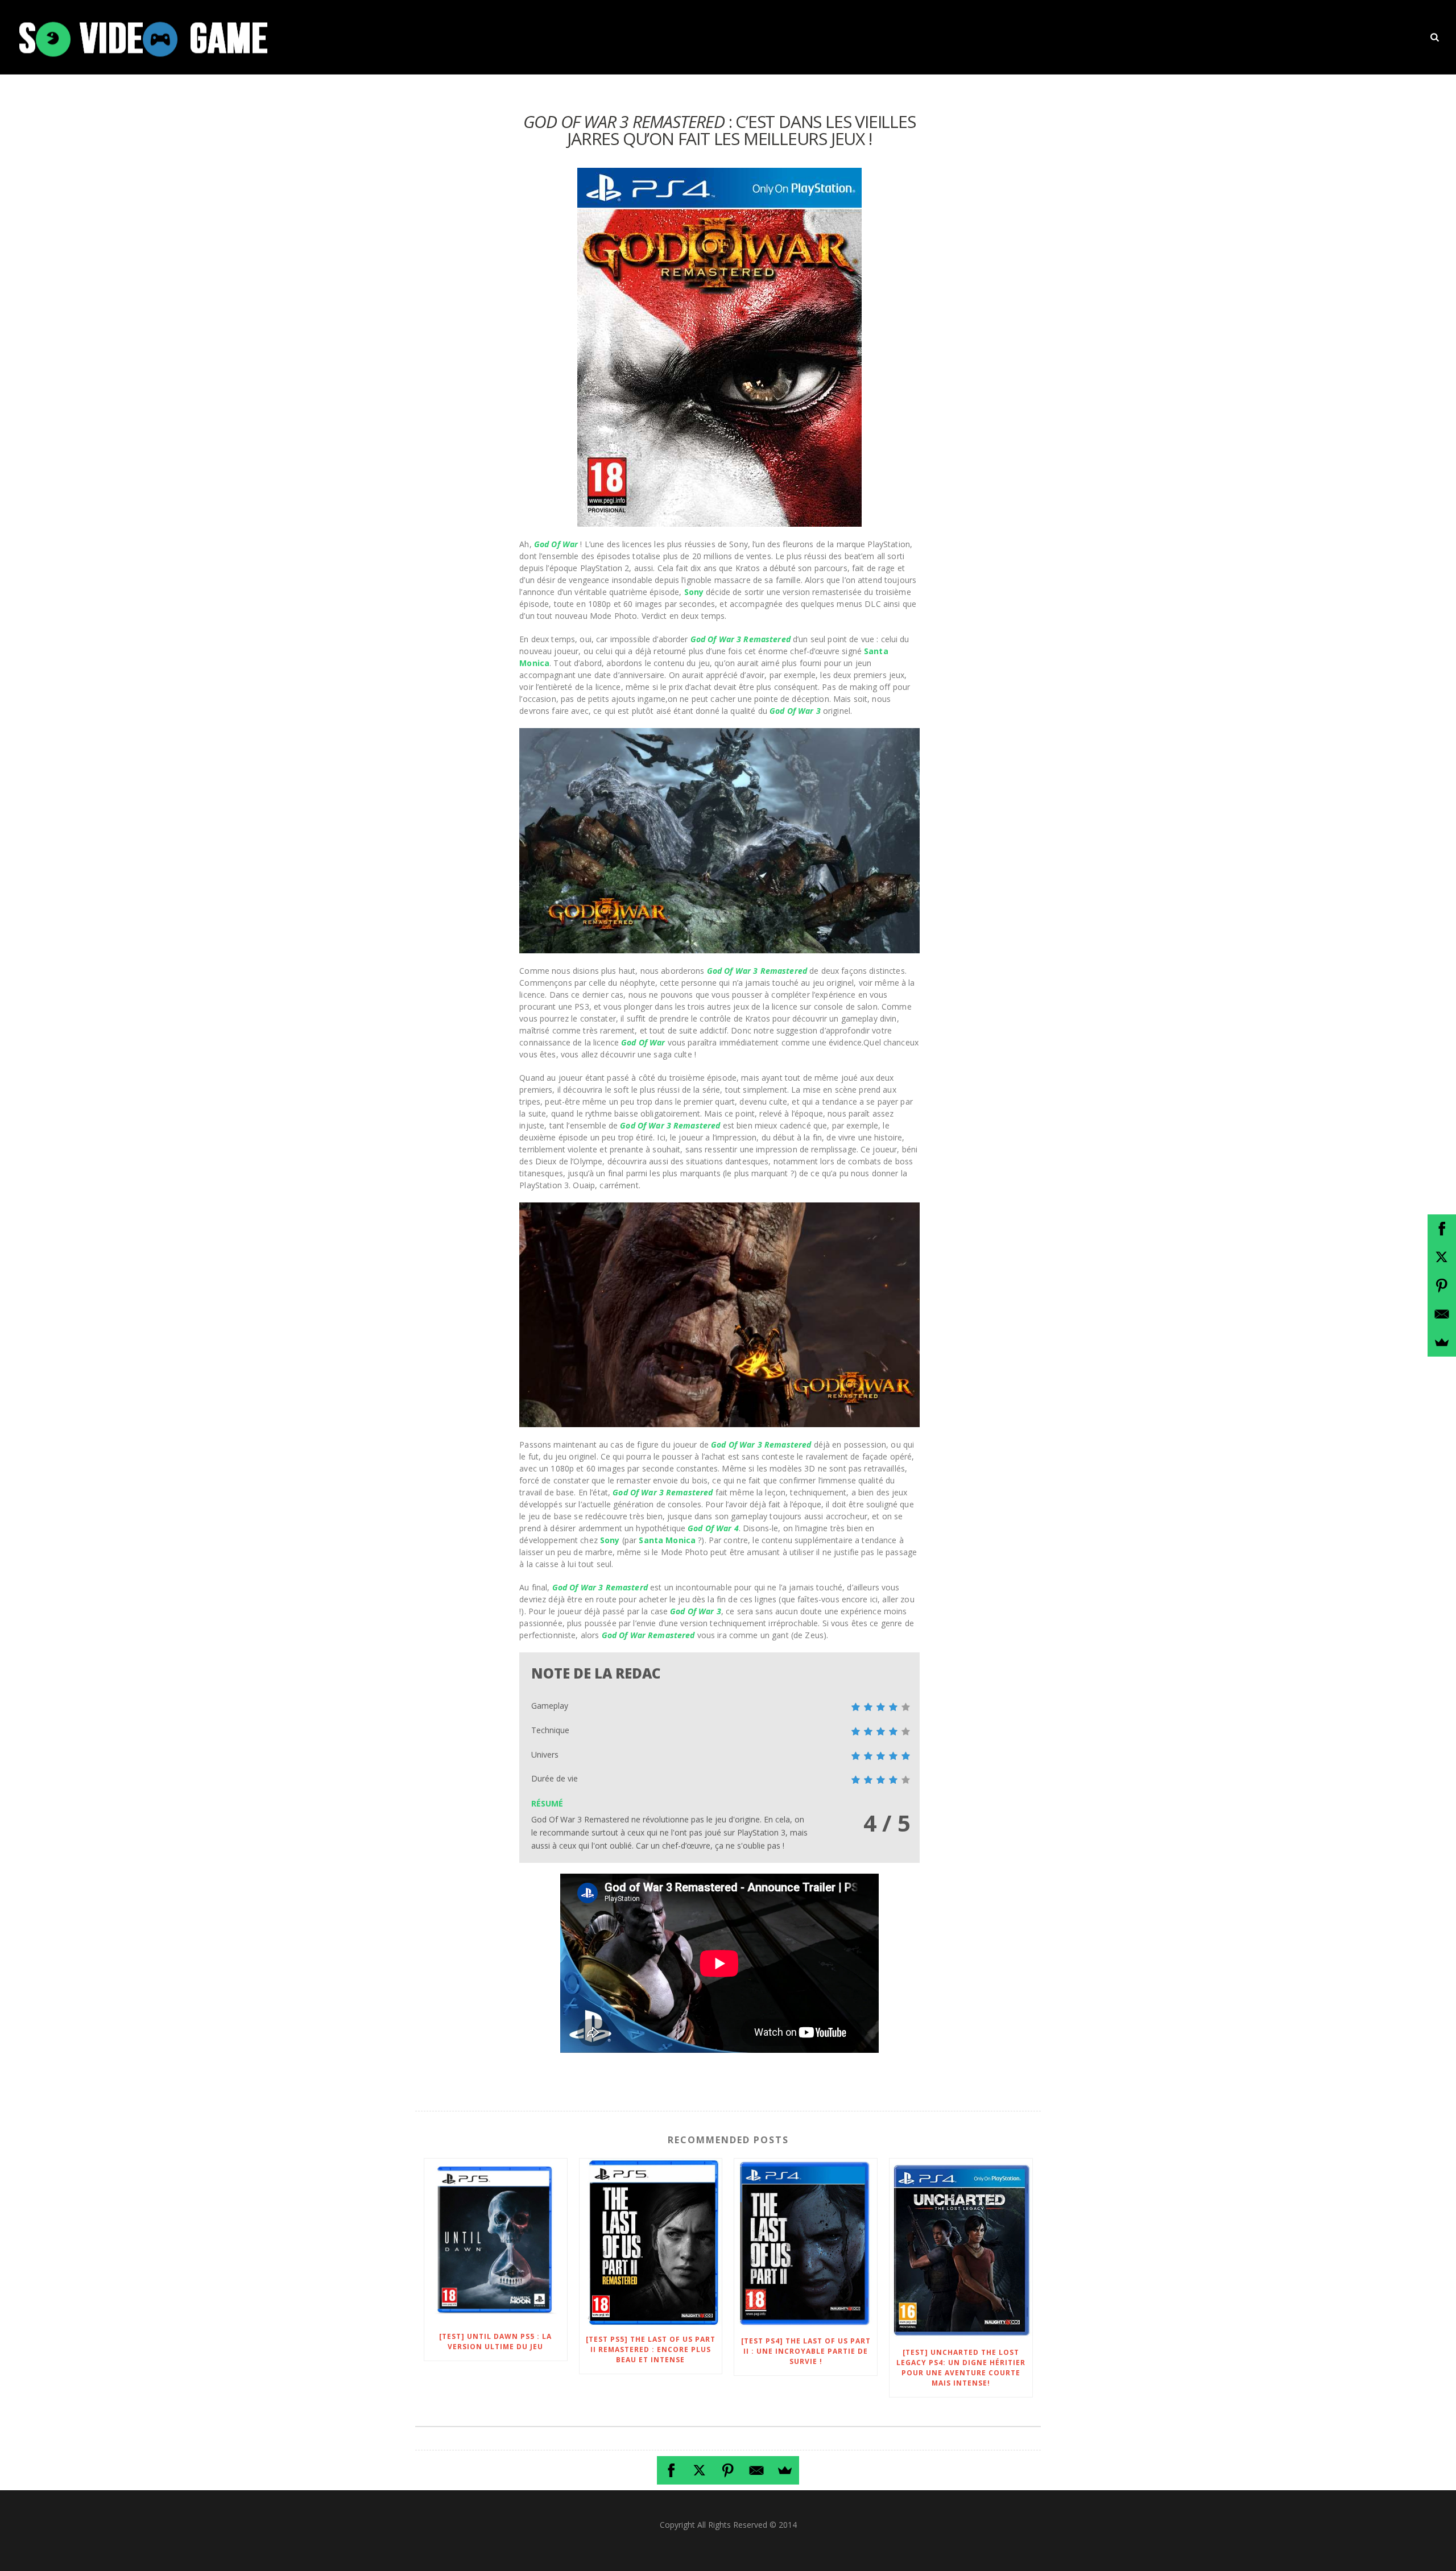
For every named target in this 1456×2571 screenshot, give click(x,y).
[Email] (756, 2470)
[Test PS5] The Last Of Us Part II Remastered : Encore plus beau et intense (651, 2349)
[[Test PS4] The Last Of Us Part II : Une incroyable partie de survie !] (806, 2243)
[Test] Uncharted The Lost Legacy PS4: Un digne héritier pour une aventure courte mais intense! (961, 2368)
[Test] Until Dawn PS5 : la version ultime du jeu (495, 2341)
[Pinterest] (728, 2470)
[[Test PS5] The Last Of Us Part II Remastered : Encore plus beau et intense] (651, 2243)
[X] (700, 2470)
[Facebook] (671, 2470)
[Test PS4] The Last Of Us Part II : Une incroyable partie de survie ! (806, 2351)
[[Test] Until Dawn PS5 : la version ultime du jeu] (496, 2241)
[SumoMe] (785, 2470)
